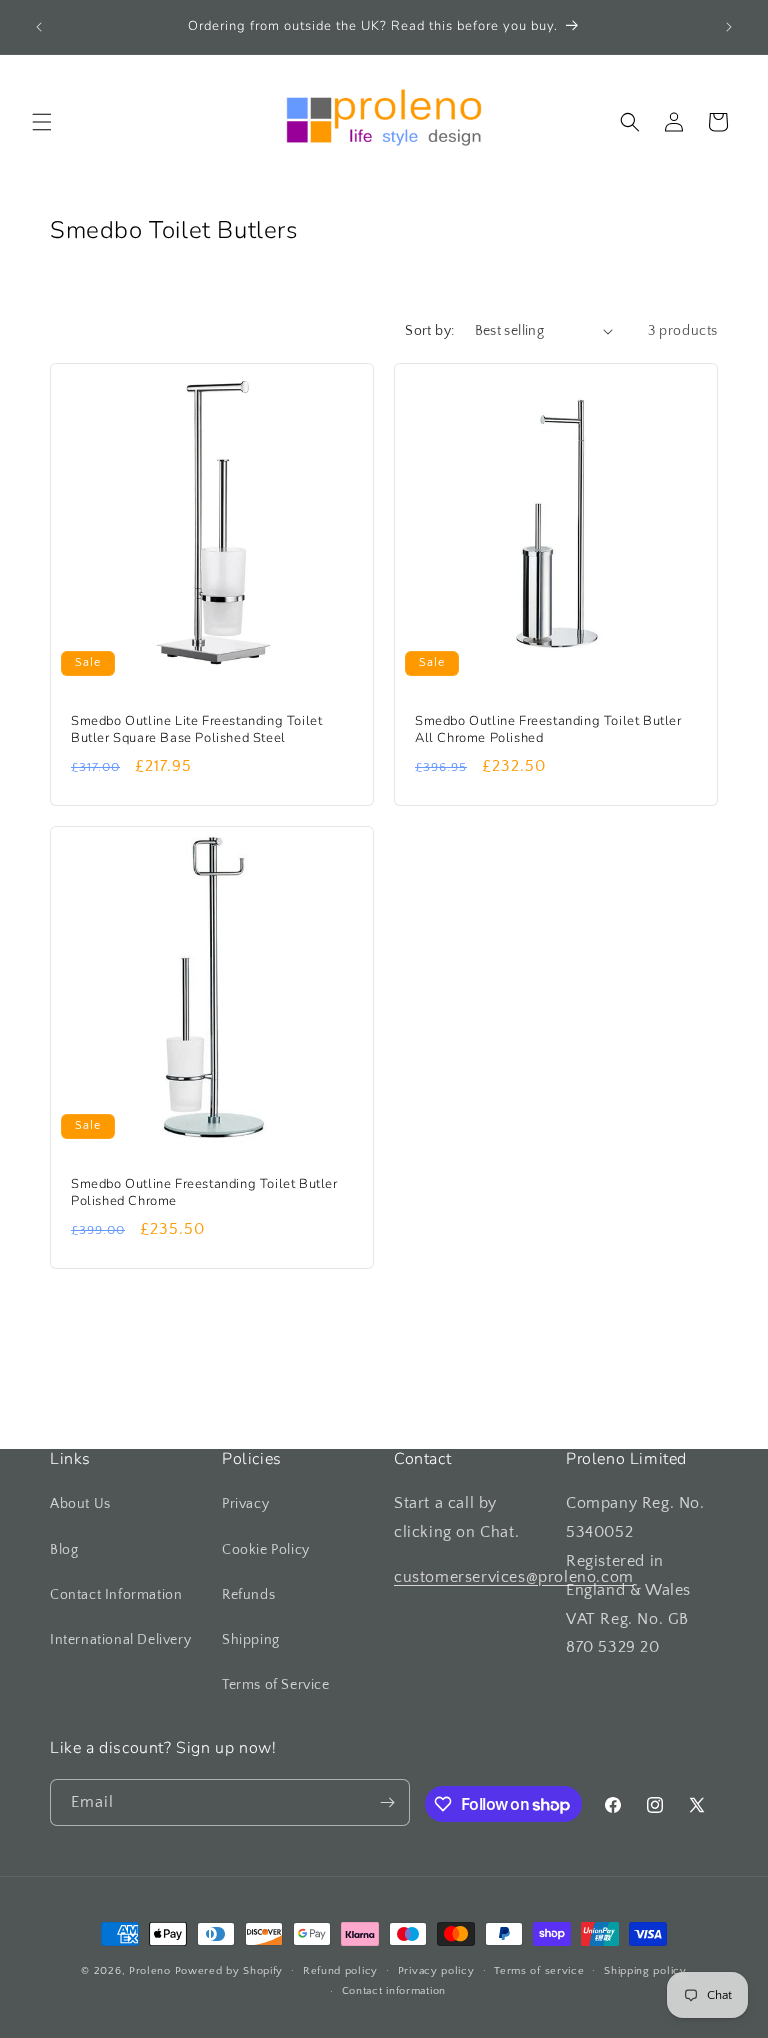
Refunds (248, 1595)
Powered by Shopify (229, 1971)
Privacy (245, 1504)
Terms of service (539, 1971)
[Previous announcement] (39, 27)
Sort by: (429, 331)
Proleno (150, 1971)
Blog (64, 1550)
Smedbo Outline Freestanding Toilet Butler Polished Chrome (204, 1193)
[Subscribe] (387, 1802)
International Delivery (120, 1640)
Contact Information (116, 1595)
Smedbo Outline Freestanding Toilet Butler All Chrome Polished (548, 730)
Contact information (394, 1991)
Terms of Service (276, 1685)
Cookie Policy (266, 1550)
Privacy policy (436, 1971)
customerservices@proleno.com (514, 1577)
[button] (42, 122)
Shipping (251, 1640)
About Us (80, 1504)
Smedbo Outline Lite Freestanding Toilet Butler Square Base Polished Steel (196, 730)
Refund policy (340, 1971)
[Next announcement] (729, 27)
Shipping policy (645, 1971)
